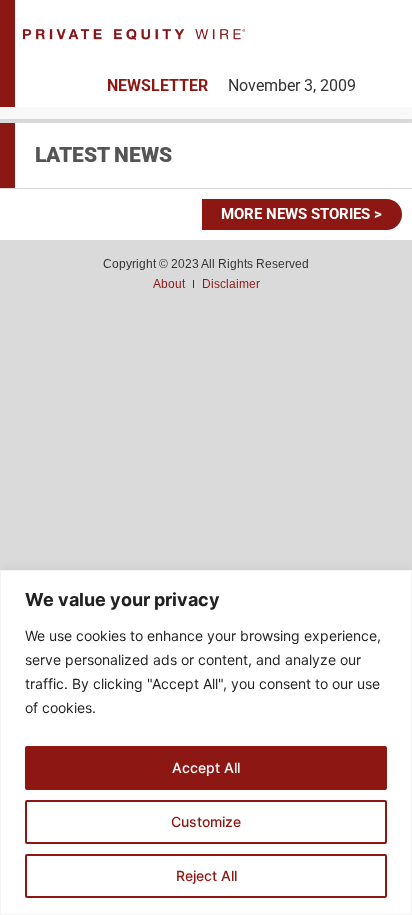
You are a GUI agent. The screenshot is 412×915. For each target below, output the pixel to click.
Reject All (206, 875)
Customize (206, 821)
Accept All (206, 767)
